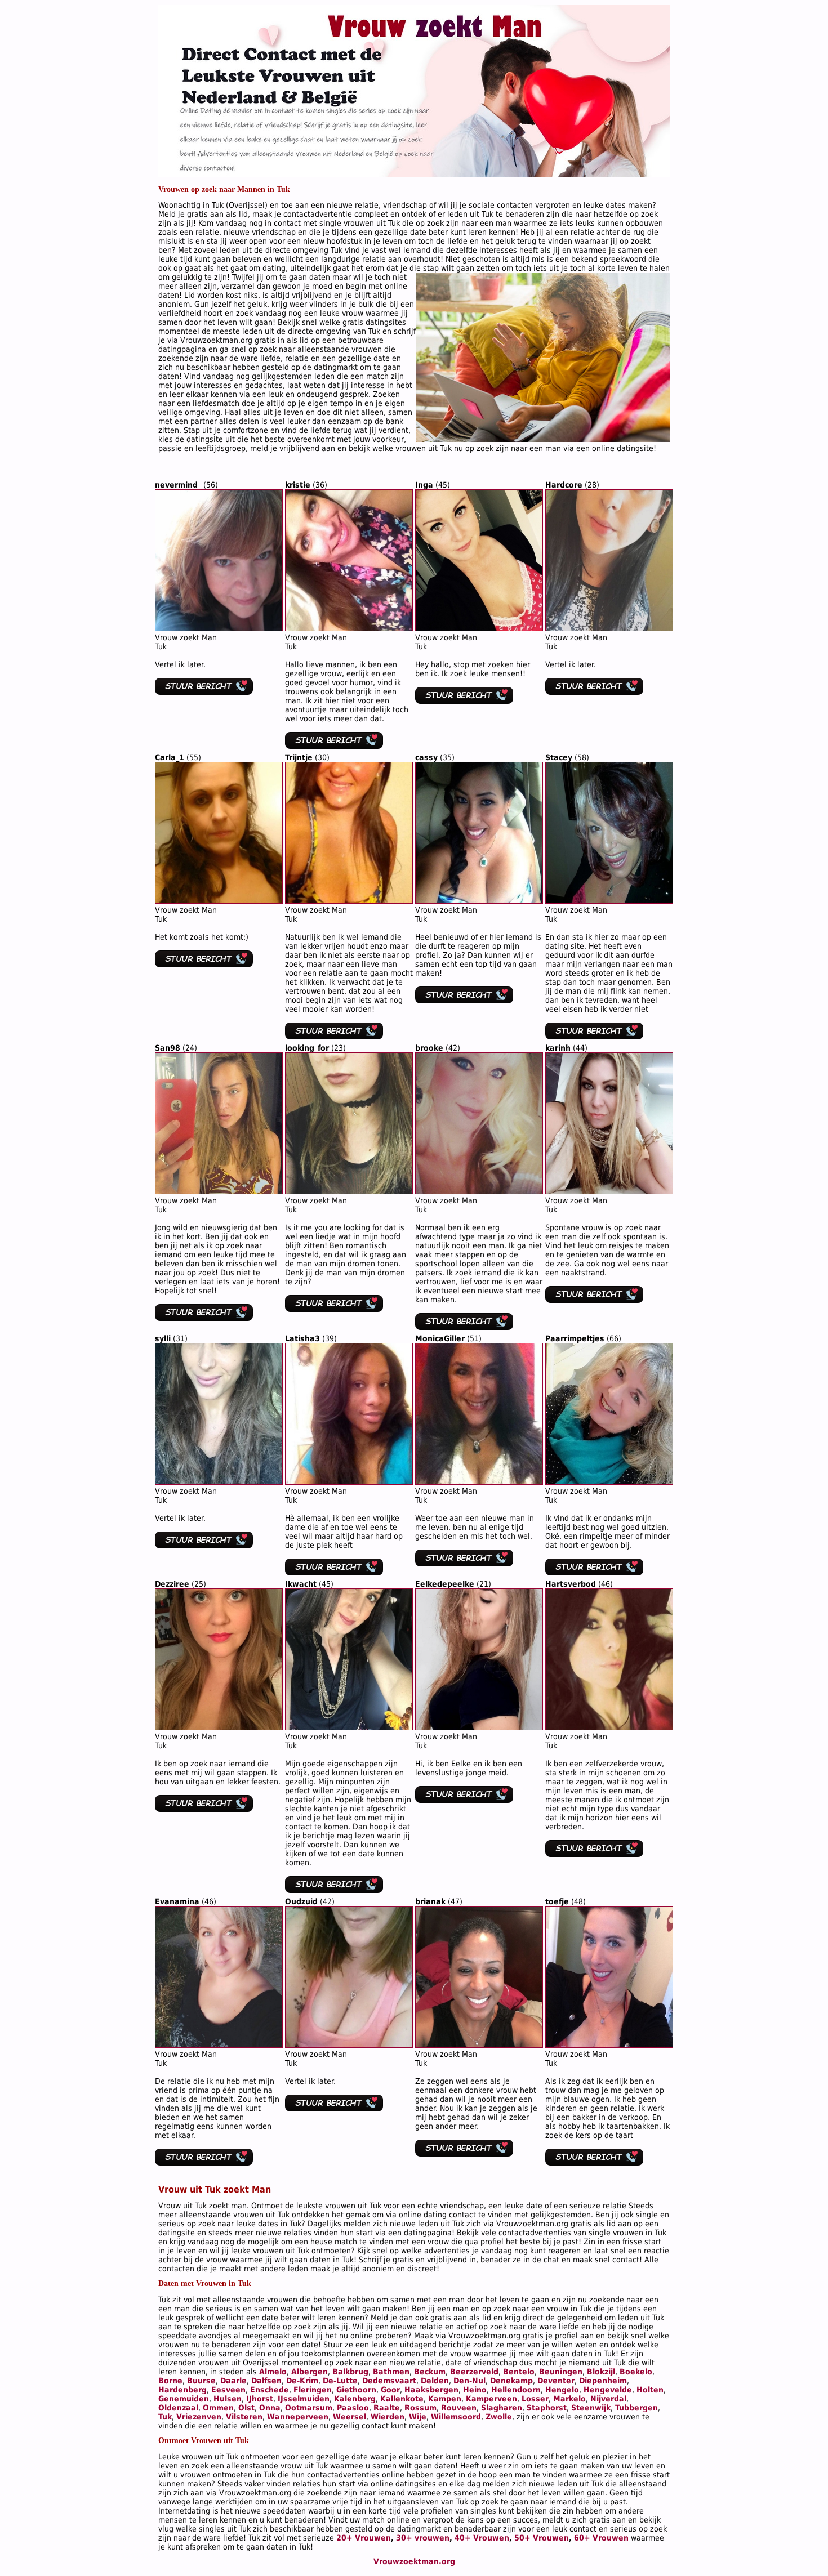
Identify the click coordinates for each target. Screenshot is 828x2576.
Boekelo (636, 2372)
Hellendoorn (516, 2390)
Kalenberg (355, 2399)
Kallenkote (402, 2399)
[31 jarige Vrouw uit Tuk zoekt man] (219, 1482)
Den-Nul (469, 2381)
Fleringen (313, 2390)
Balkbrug (350, 2372)
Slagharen (502, 2408)
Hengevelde (608, 2390)
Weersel (350, 2417)
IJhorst (260, 2399)
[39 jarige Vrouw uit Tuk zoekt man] (349, 1482)
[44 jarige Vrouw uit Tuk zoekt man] (609, 1191)
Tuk (165, 2417)
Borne (170, 2381)
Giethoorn (356, 2390)
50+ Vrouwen (542, 2538)
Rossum (420, 2408)
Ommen (218, 2408)
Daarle (233, 2381)
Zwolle (499, 2417)
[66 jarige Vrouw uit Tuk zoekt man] (609, 1482)
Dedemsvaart (389, 2381)
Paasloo (353, 2408)
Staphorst (547, 2408)
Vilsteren (244, 2417)
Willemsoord (456, 2417)
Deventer (556, 2381)
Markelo (569, 2399)
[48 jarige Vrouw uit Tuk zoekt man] (609, 2045)
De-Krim (302, 2381)
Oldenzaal (178, 2408)
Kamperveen (491, 2399)
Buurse (201, 2381)
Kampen (445, 2399)
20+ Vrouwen (364, 2538)
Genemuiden (184, 2399)
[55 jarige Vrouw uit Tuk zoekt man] (219, 901)
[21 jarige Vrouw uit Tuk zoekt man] (479, 1727)
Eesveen (228, 2390)
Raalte (387, 2408)
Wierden (388, 2417)
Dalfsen (266, 2381)
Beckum (430, 2372)
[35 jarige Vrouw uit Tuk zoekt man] (479, 901)
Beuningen (561, 2372)
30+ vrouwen (423, 2538)
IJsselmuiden (304, 2399)
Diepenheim (603, 2381)
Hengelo (562, 2390)
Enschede (270, 2390)
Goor (390, 2390)
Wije (418, 2417)
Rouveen (459, 2408)
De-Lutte (340, 2381)
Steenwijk (591, 2408)
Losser (535, 2399)
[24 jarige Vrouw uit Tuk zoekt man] (219, 1191)
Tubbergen (636, 2408)
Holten (650, 2390)
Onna (270, 2408)
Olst (246, 2408)
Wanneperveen (298, 2417)
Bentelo (519, 2372)
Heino (475, 2390)
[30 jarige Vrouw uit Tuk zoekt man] (349, 901)
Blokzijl (601, 2372)
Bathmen (391, 2372)
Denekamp (511, 2381)
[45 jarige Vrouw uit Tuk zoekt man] (479, 628)
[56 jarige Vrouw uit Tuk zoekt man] (219, 628)
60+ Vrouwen (601, 2538)
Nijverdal (608, 2399)
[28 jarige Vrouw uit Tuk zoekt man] (609, 628)
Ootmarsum (309, 2408)
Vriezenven (199, 2417)
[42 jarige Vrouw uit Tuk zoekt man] (479, 1191)
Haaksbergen (431, 2390)
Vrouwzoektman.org (414, 2561)
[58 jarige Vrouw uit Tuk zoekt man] (609, 901)
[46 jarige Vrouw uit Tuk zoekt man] (609, 1727)
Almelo (273, 2372)
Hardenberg (182, 2390)
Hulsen (228, 2399)
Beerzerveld (474, 2372)
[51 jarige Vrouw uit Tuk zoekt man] (479, 1482)
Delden (435, 2381)
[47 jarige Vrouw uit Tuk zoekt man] (479, 2045)
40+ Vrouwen (482, 2538)
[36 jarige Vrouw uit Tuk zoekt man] (349, 628)
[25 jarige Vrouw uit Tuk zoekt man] (219, 1727)
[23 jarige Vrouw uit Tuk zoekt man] (349, 1191)
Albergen (310, 2372)
